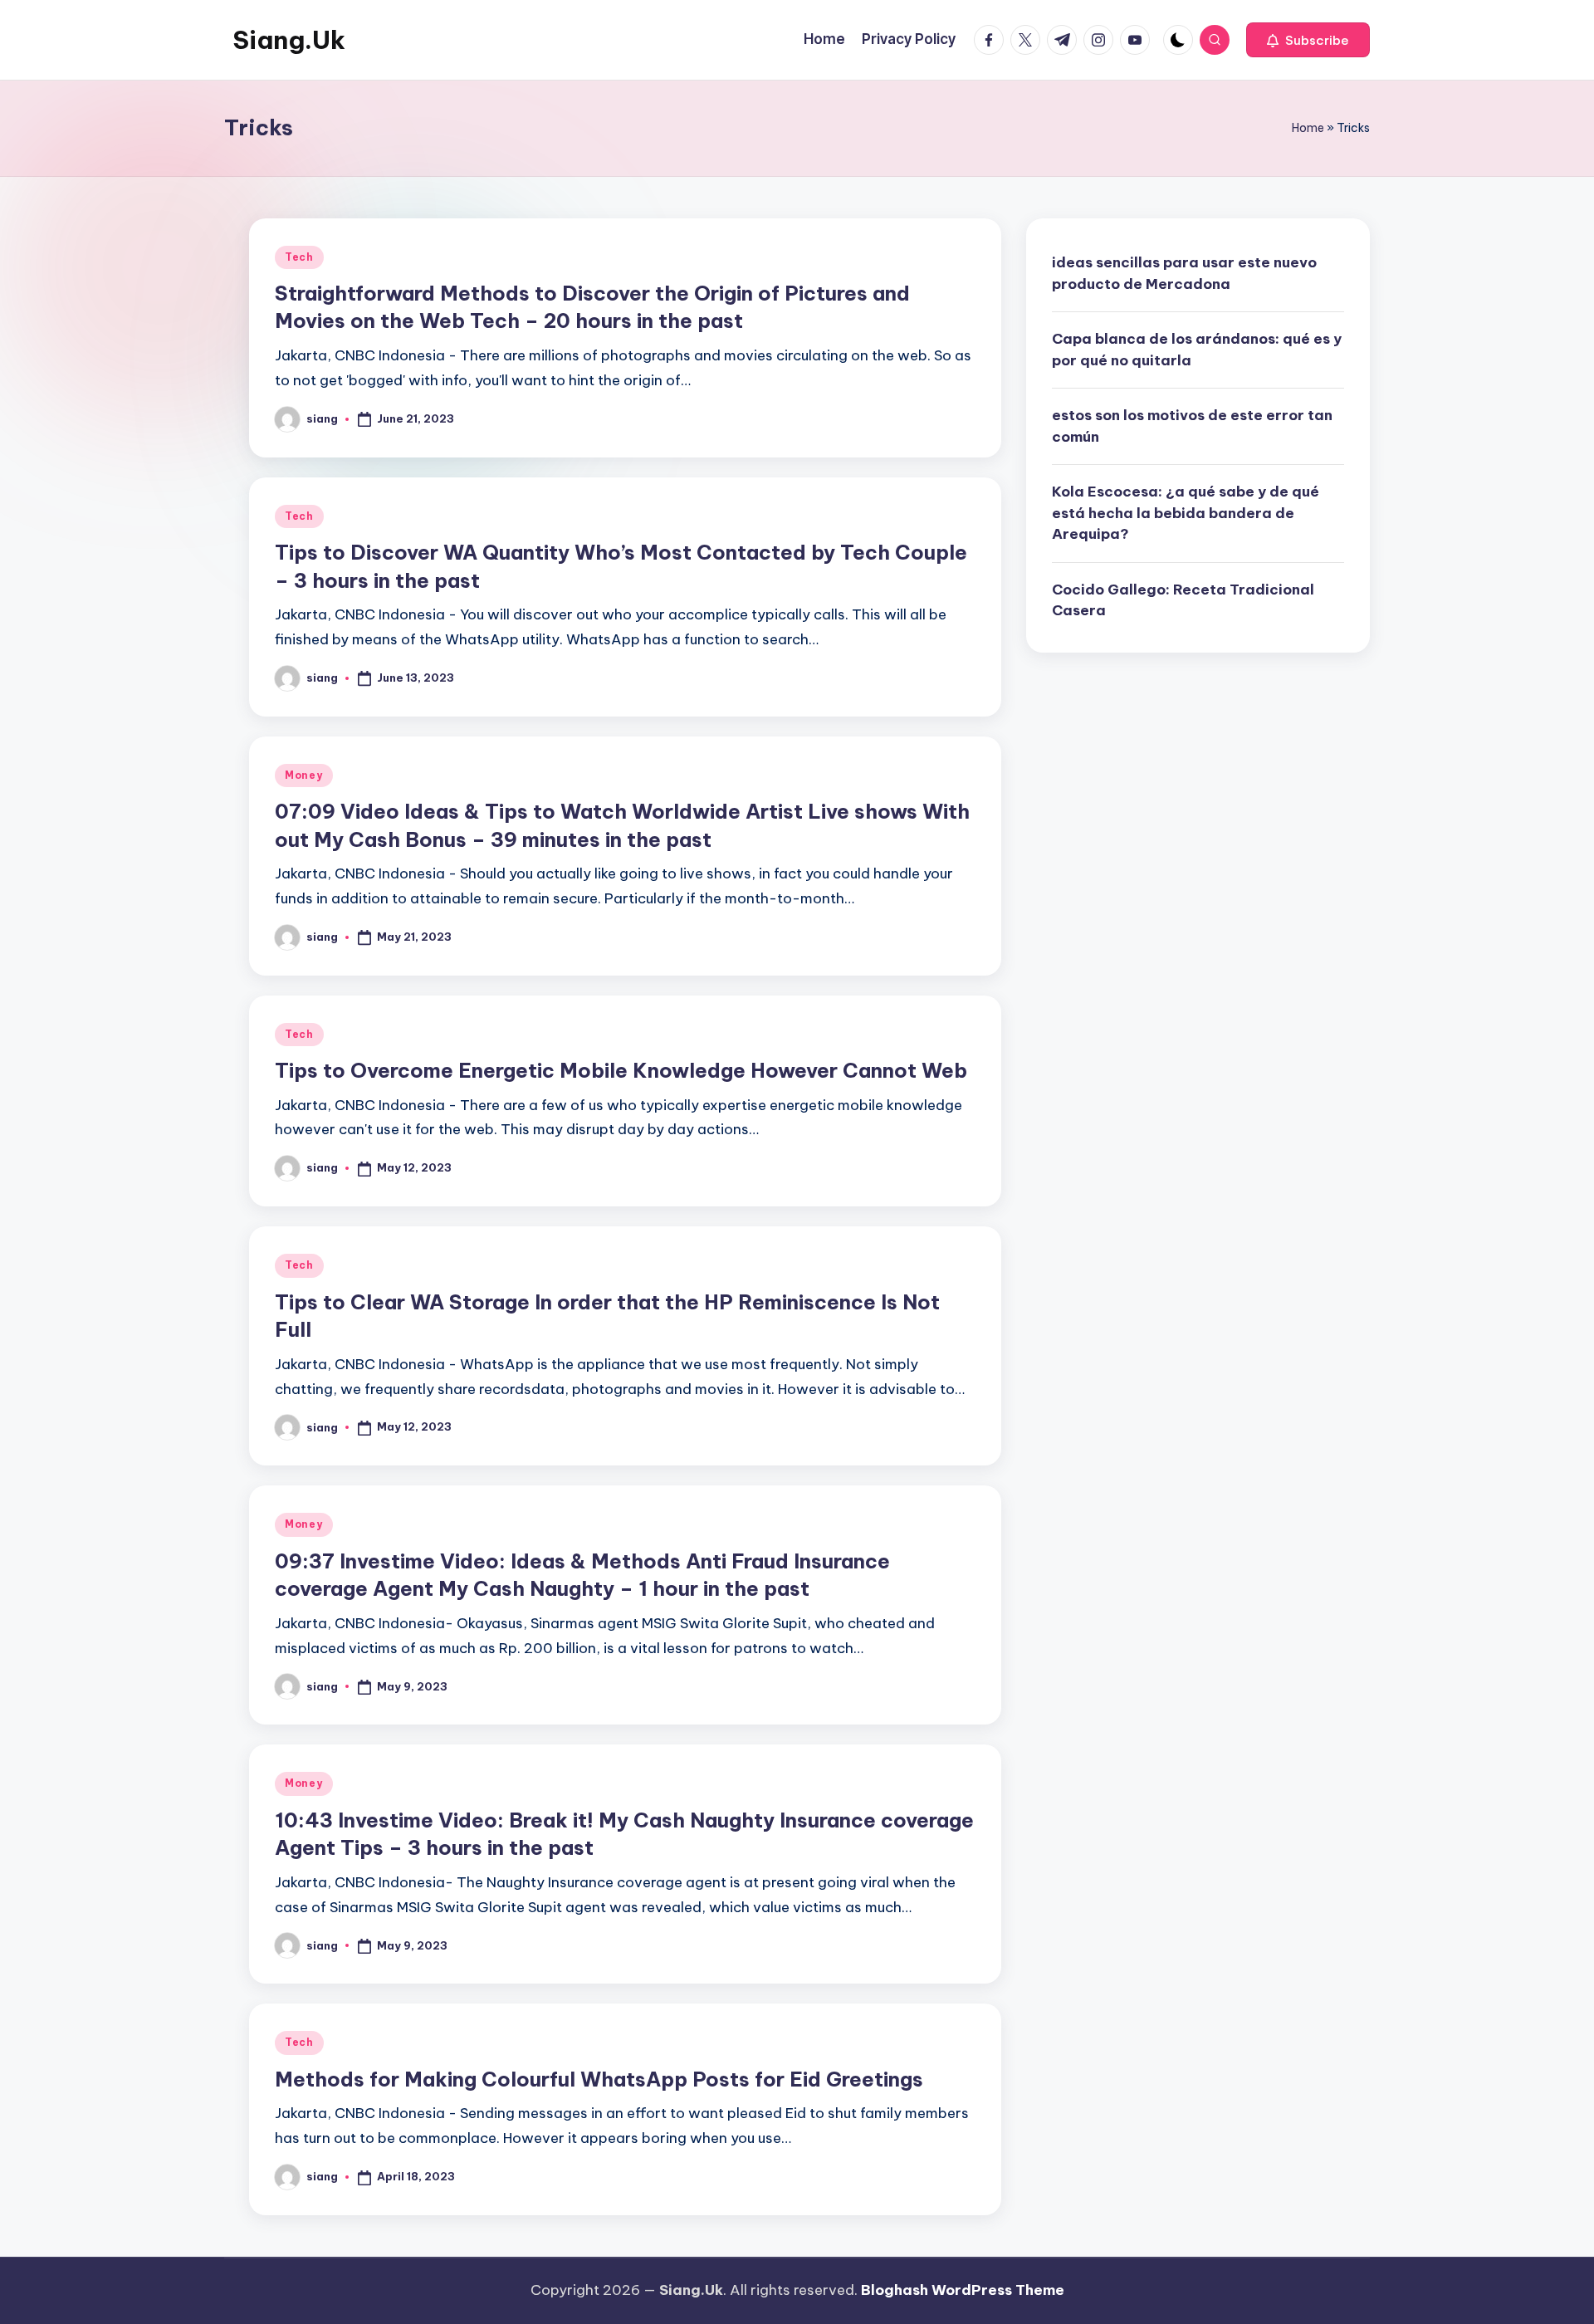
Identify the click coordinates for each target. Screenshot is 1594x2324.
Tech (299, 257)
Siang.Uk (289, 40)
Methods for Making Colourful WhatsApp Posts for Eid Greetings (599, 2079)
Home (1308, 128)
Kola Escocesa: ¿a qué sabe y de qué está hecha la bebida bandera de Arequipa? (1186, 513)
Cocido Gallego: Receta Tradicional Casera (1183, 599)
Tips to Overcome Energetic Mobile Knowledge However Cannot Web (621, 1070)
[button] (1308, 40)
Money (304, 775)
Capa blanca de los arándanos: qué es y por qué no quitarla (1197, 350)
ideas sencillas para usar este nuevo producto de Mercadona (1184, 273)
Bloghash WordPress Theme (963, 2290)
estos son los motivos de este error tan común (1192, 426)
